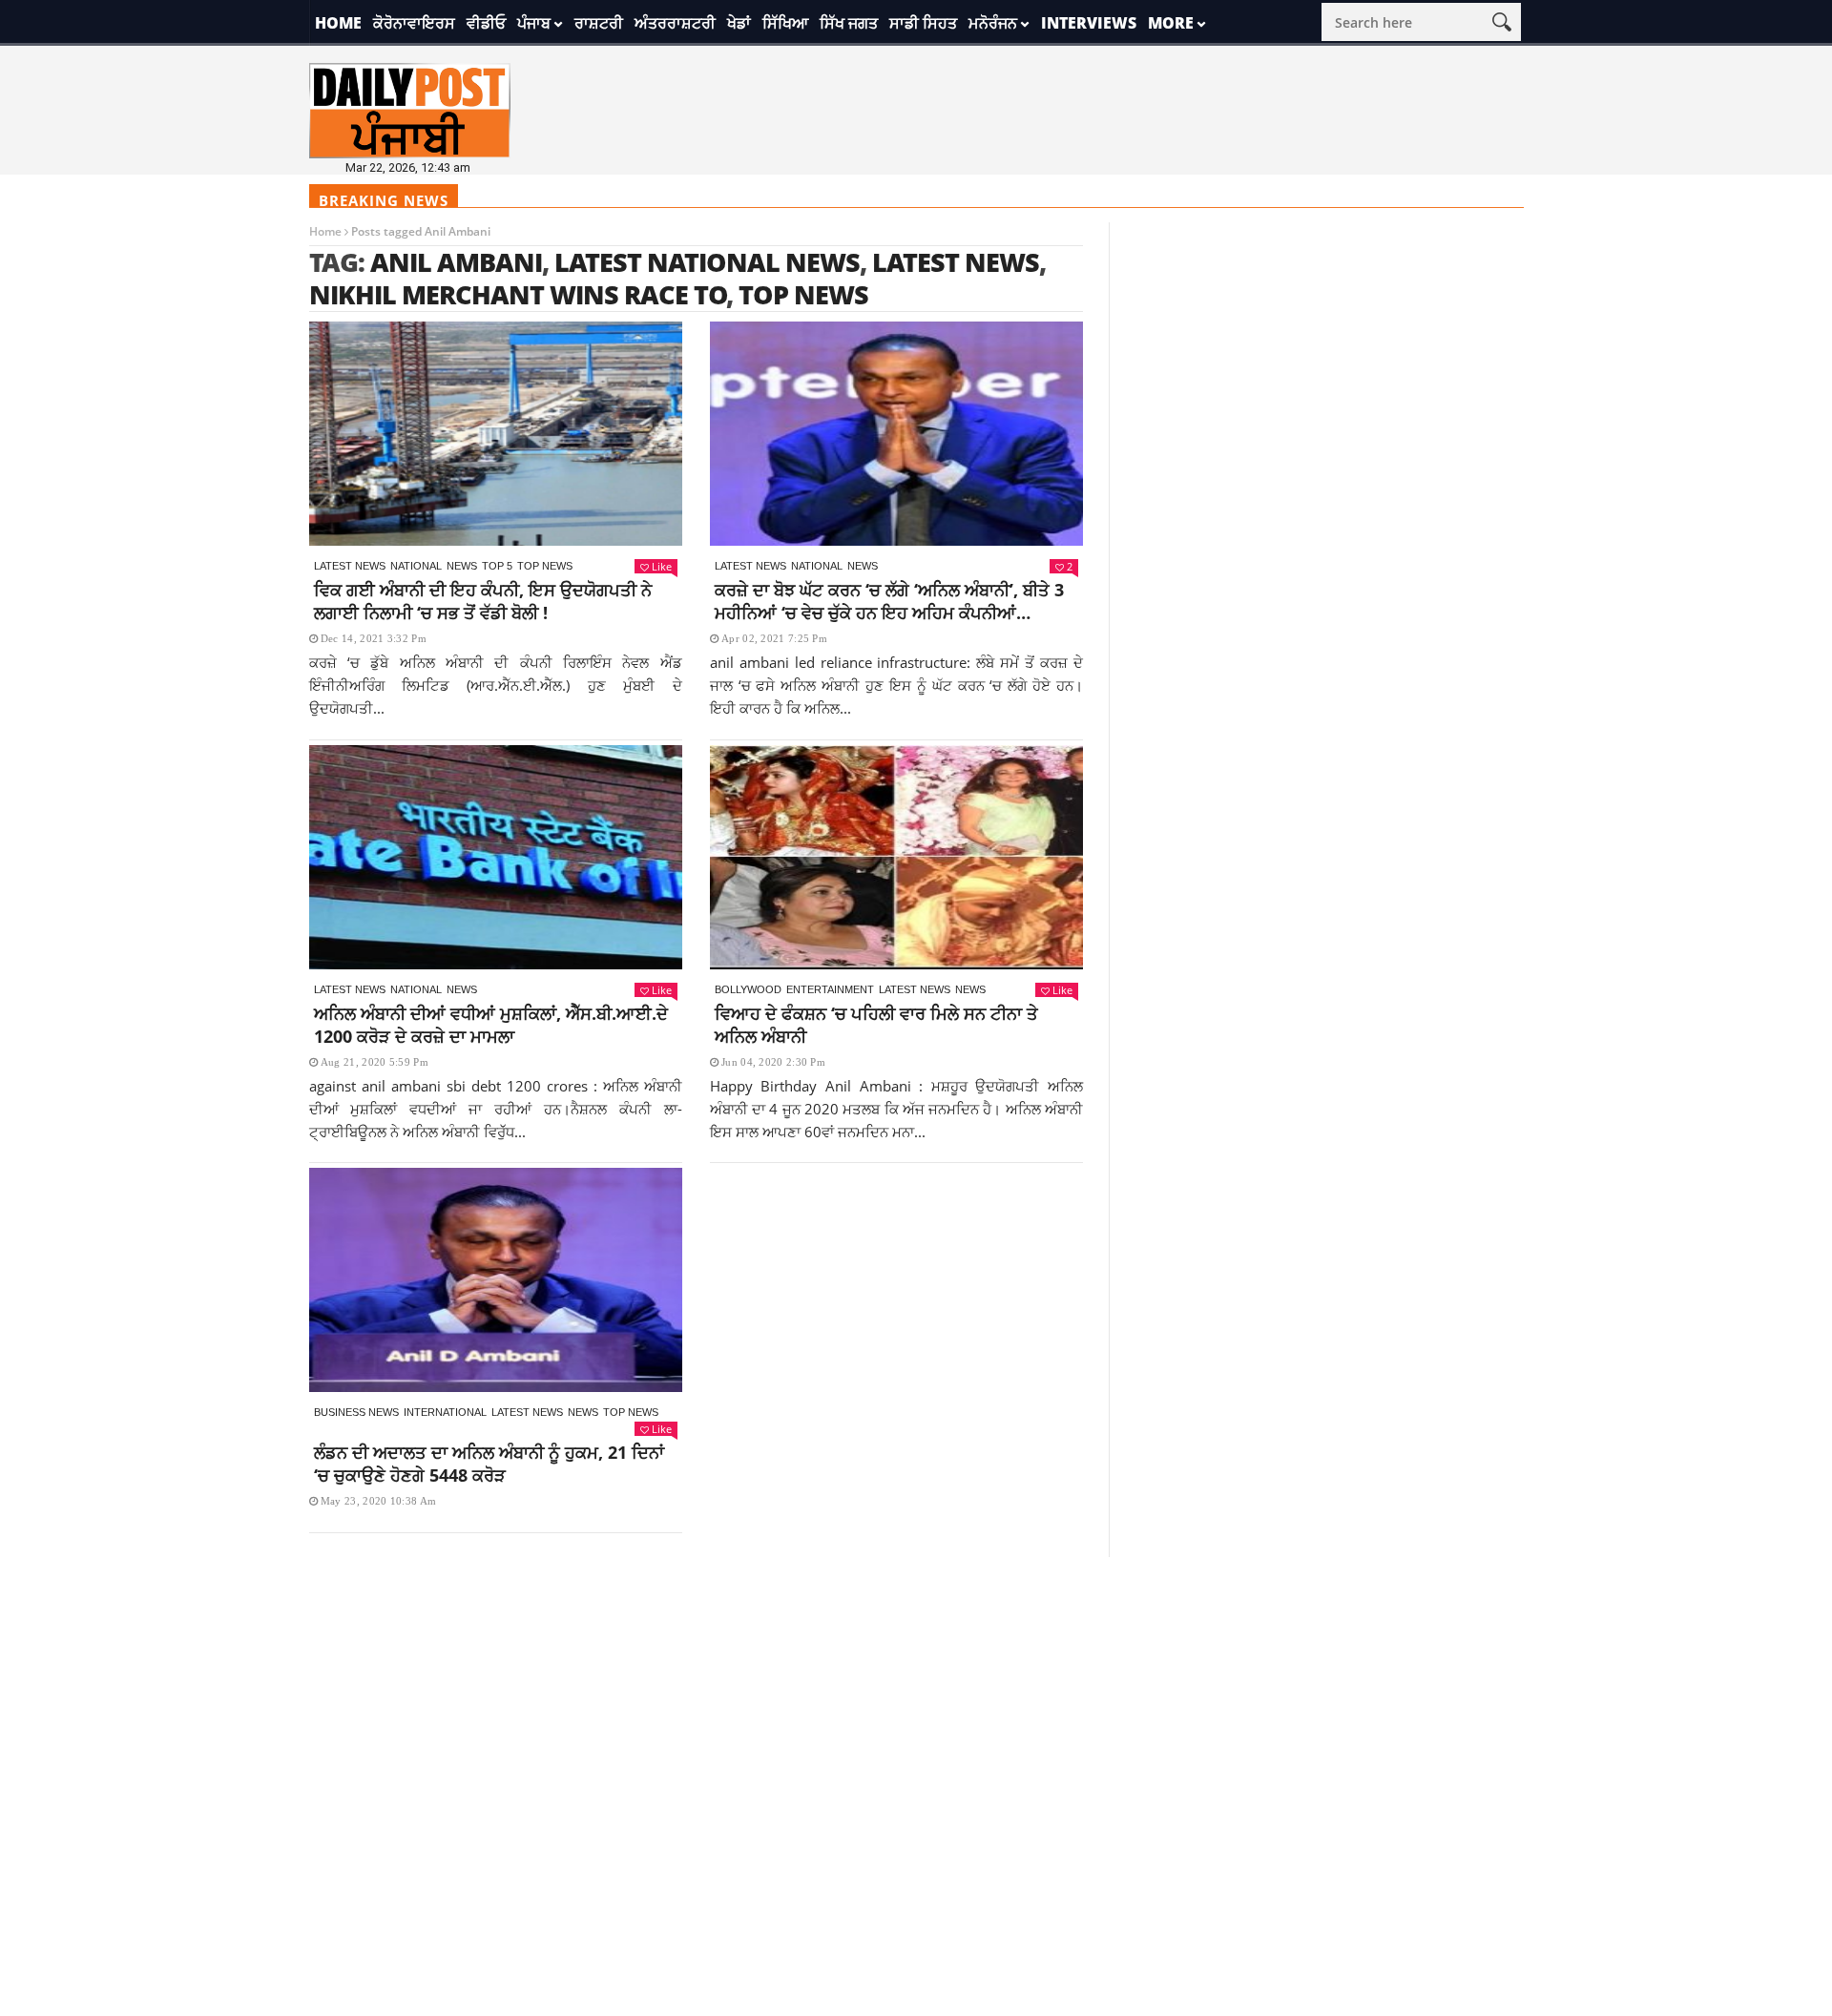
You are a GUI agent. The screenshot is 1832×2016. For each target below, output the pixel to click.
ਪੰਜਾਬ (534, 23)
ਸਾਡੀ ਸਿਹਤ (923, 23)
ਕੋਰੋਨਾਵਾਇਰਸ (414, 23)
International (445, 1412)
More (1171, 23)
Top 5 (497, 566)
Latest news (350, 566)
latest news (956, 262)
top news (803, 294)
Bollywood (748, 989)
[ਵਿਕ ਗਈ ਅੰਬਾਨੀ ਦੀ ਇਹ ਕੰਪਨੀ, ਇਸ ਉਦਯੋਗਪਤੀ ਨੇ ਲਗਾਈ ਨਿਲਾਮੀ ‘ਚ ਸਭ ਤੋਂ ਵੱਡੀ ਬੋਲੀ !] (496, 434)
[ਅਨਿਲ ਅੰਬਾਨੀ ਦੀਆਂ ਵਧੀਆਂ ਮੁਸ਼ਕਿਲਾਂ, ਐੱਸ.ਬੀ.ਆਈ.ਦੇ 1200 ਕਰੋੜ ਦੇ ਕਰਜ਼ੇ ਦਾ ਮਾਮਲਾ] (496, 857)
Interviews (1089, 23)
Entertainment (830, 989)
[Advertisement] (916, 1691)
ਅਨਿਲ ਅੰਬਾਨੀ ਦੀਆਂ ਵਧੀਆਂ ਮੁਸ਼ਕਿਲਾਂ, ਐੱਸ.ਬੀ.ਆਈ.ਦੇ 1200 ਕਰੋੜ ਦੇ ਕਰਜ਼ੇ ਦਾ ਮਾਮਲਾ (491, 1025)
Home (338, 23)
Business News (356, 1412)
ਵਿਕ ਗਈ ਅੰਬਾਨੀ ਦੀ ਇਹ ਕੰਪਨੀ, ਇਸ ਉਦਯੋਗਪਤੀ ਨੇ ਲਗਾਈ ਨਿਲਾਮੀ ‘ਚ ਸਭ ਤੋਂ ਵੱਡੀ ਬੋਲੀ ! (483, 601)
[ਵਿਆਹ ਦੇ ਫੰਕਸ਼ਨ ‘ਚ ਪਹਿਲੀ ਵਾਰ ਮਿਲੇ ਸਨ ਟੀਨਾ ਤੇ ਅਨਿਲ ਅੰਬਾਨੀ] (896, 857)
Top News (545, 566)
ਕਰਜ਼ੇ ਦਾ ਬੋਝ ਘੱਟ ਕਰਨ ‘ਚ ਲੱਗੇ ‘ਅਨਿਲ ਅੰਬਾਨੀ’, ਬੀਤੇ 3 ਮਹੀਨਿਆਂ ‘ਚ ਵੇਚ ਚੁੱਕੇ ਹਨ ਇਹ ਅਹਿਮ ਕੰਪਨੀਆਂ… (889, 601)
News (462, 566)
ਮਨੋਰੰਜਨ (993, 23)
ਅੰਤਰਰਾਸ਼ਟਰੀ (675, 23)
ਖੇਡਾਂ (739, 23)
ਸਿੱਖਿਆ (785, 23)
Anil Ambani (456, 262)
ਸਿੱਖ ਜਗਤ (849, 23)
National (416, 566)
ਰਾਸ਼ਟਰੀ (599, 23)
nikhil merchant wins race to (518, 294)
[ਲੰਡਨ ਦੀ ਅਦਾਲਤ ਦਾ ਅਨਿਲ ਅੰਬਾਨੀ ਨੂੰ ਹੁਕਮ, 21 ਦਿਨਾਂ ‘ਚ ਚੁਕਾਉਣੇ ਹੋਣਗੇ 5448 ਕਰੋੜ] (496, 1280)
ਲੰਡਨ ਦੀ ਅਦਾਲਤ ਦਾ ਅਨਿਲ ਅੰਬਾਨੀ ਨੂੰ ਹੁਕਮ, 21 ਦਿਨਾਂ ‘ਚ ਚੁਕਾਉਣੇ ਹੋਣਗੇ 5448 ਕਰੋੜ (489, 1464)
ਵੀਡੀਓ (486, 23)
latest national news (707, 262)
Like (662, 566)
